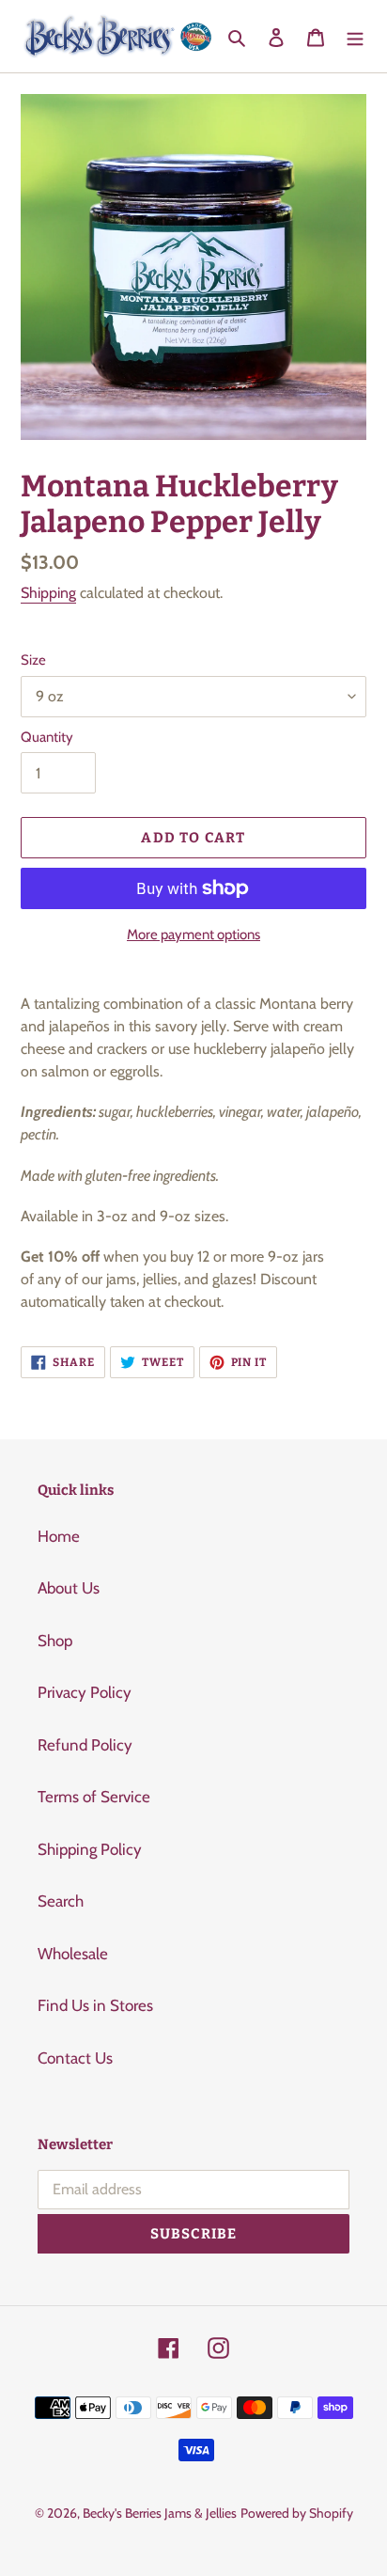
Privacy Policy (85, 1692)
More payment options (193, 935)
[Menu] (355, 37)
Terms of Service (94, 1797)
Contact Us (75, 2058)
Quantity (47, 737)
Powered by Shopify (297, 2513)
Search (61, 1901)
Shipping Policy (90, 1849)
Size (33, 660)
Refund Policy (85, 1745)
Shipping (48, 593)
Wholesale (73, 1954)
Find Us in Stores (95, 2005)
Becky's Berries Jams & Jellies (160, 2513)
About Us (69, 1588)
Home (59, 1536)
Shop (55, 1641)
